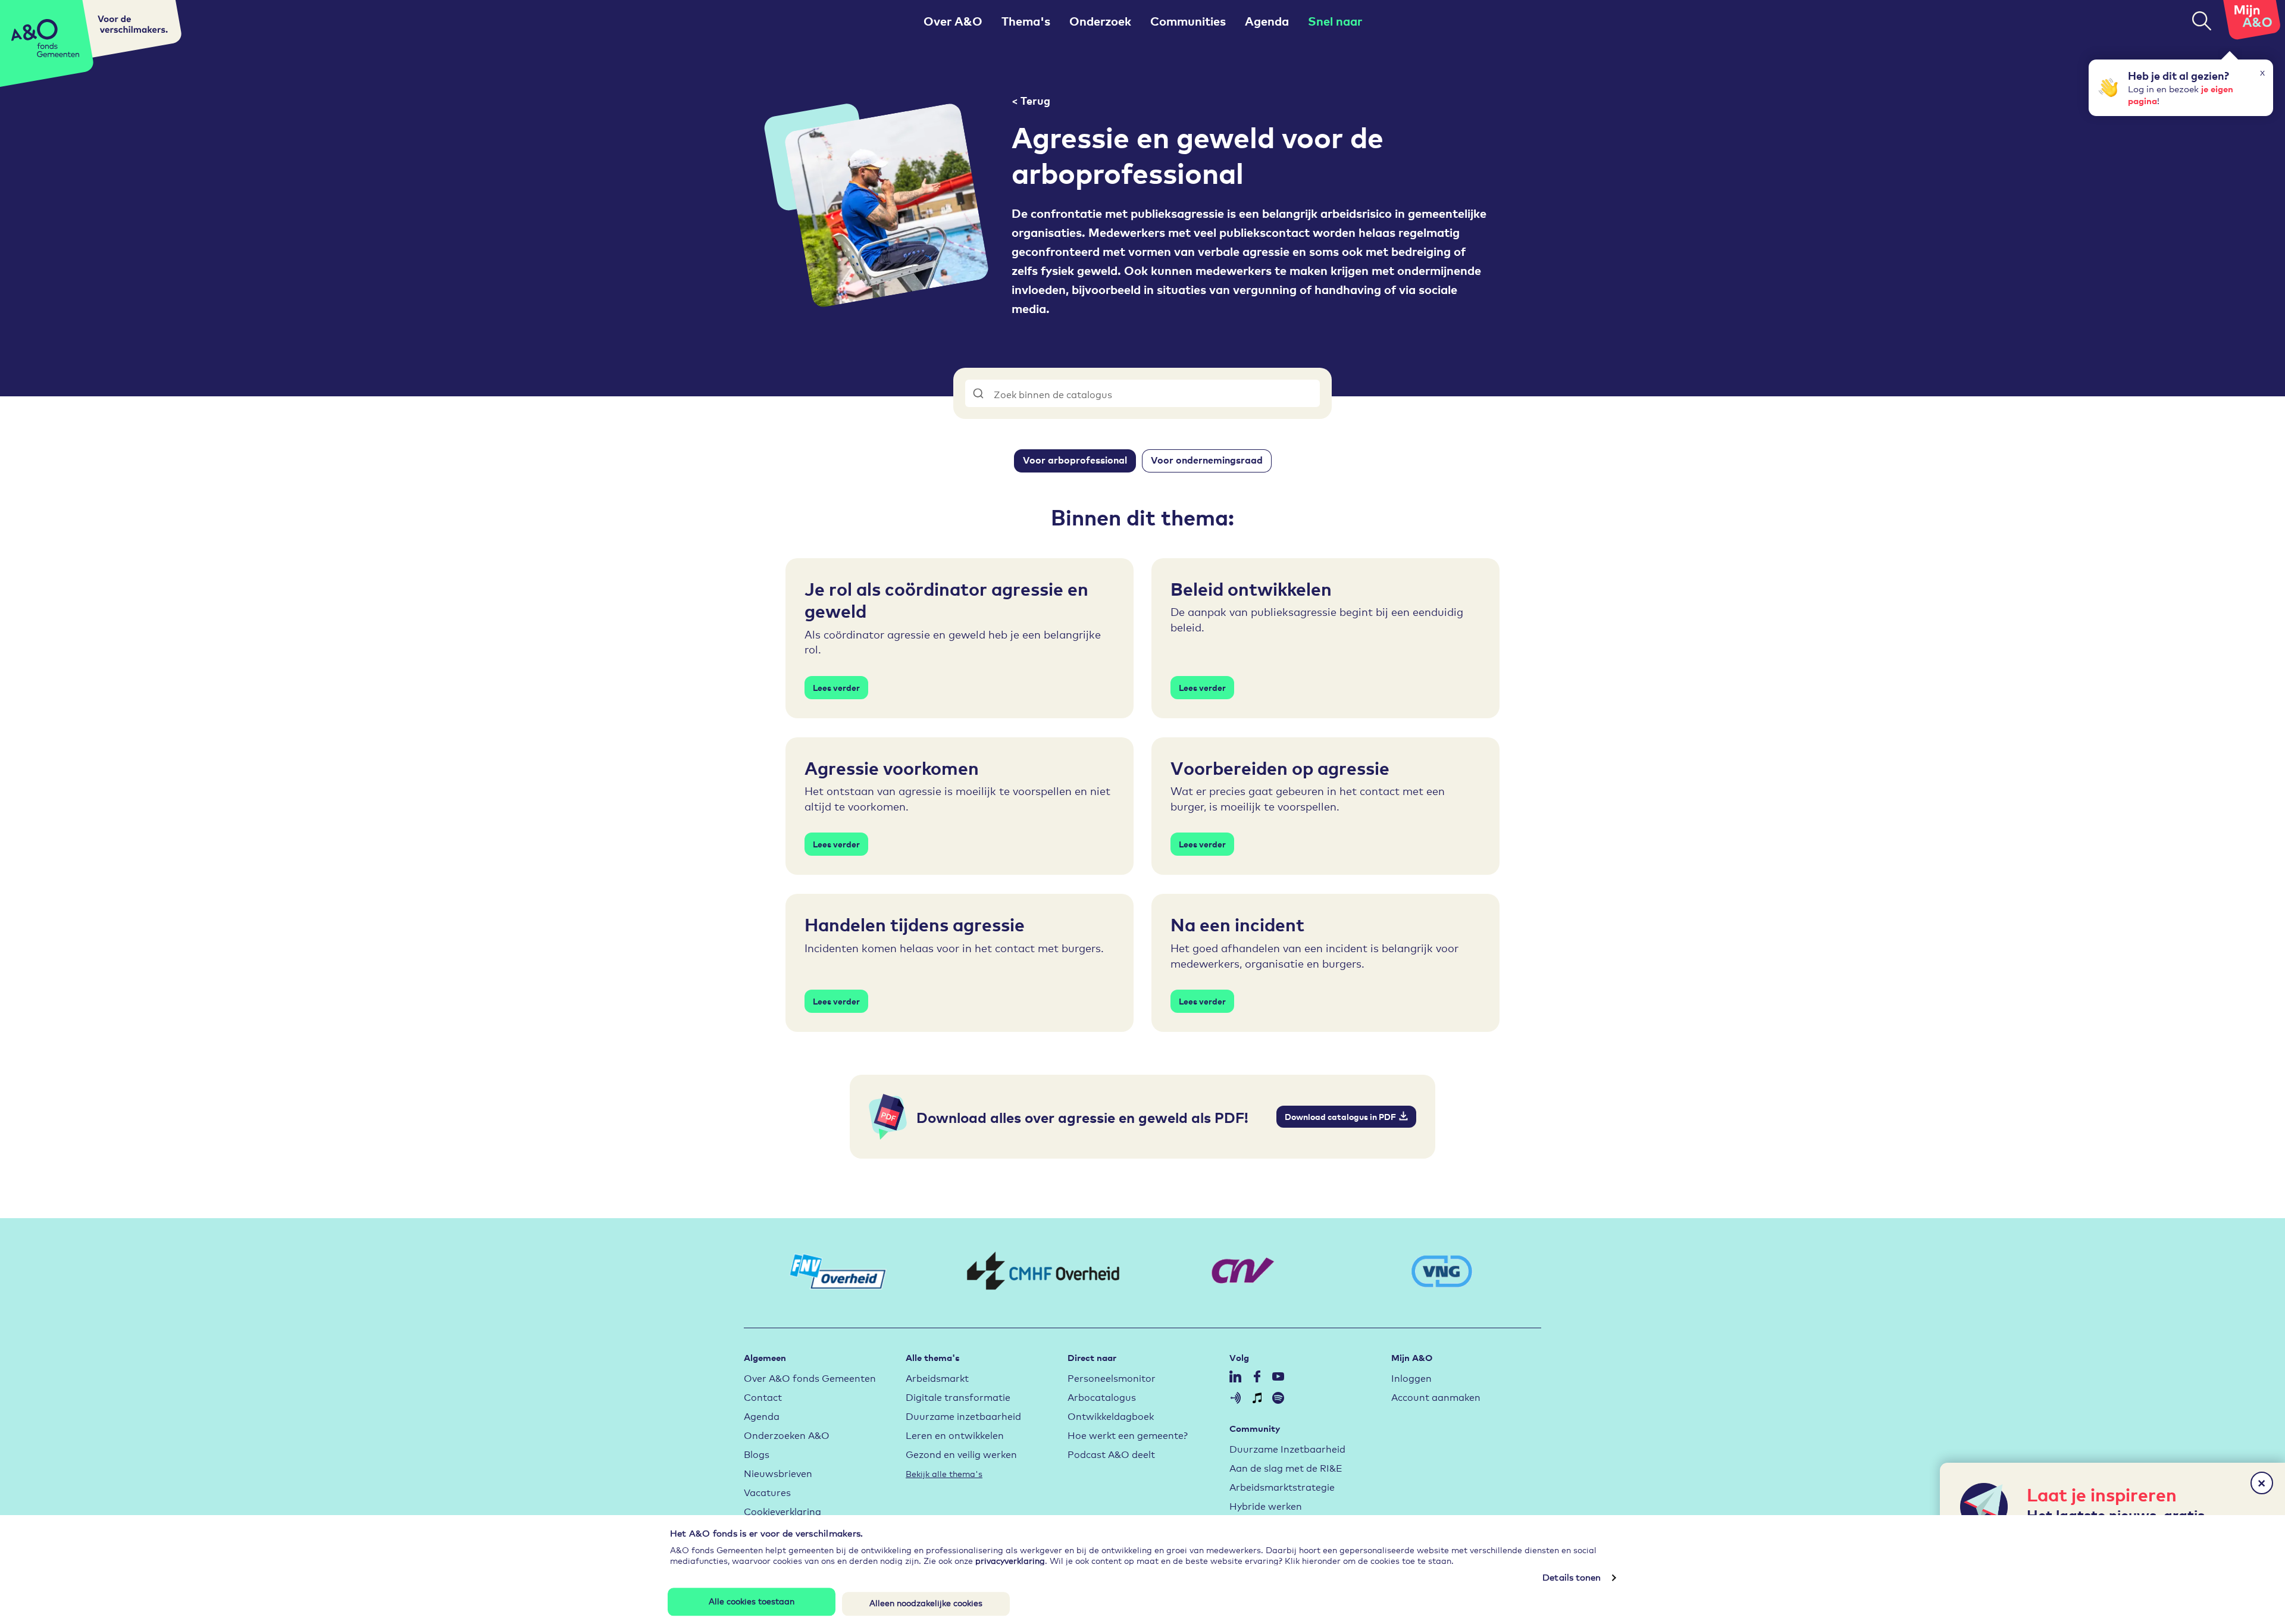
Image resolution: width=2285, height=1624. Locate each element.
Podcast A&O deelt (1111, 1454)
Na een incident (1237, 924)
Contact (763, 1396)
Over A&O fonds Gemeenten (810, 1377)
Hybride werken (1266, 1505)
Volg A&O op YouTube (1278, 1376)
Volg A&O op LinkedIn (1235, 1376)
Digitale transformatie (958, 1396)
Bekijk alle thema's (944, 1473)
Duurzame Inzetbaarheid (1287, 1448)
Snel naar (1335, 21)
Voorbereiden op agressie (1280, 767)
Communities (1188, 21)
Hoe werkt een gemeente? (1128, 1434)
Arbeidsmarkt (937, 1377)
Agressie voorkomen (892, 767)
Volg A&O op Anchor (1235, 1398)
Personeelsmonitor (1112, 1377)
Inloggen (1411, 1377)
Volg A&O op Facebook (1257, 1376)
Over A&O (953, 21)
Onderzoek (1100, 21)
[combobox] (1142, 393)
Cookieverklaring (782, 1511)
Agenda (1267, 21)
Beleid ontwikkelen (1251, 588)
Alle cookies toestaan (752, 1600)
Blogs (757, 1454)
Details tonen (1572, 1577)
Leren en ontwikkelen (955, 1434)
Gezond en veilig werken (961, 1454)
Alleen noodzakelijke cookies (926, 1603)
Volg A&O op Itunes (1257, 1398)
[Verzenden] (980, 393)
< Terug (1031, 100)
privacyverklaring (1010, 1560)
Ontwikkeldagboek (1111, 1415)
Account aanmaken (1436, 1396)
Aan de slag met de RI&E (1286, 1467)
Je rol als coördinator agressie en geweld (946, 599)
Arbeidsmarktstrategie (1282, 1486)
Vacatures (767, 1492)
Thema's (1026, 21)
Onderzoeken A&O (787, 1434)
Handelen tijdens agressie (915, 924)
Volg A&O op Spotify (1278, 1398)
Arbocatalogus (1102, 1396)
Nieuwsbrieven (778, 1473)
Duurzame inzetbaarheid (963, 1415)
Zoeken (2202, 21)
